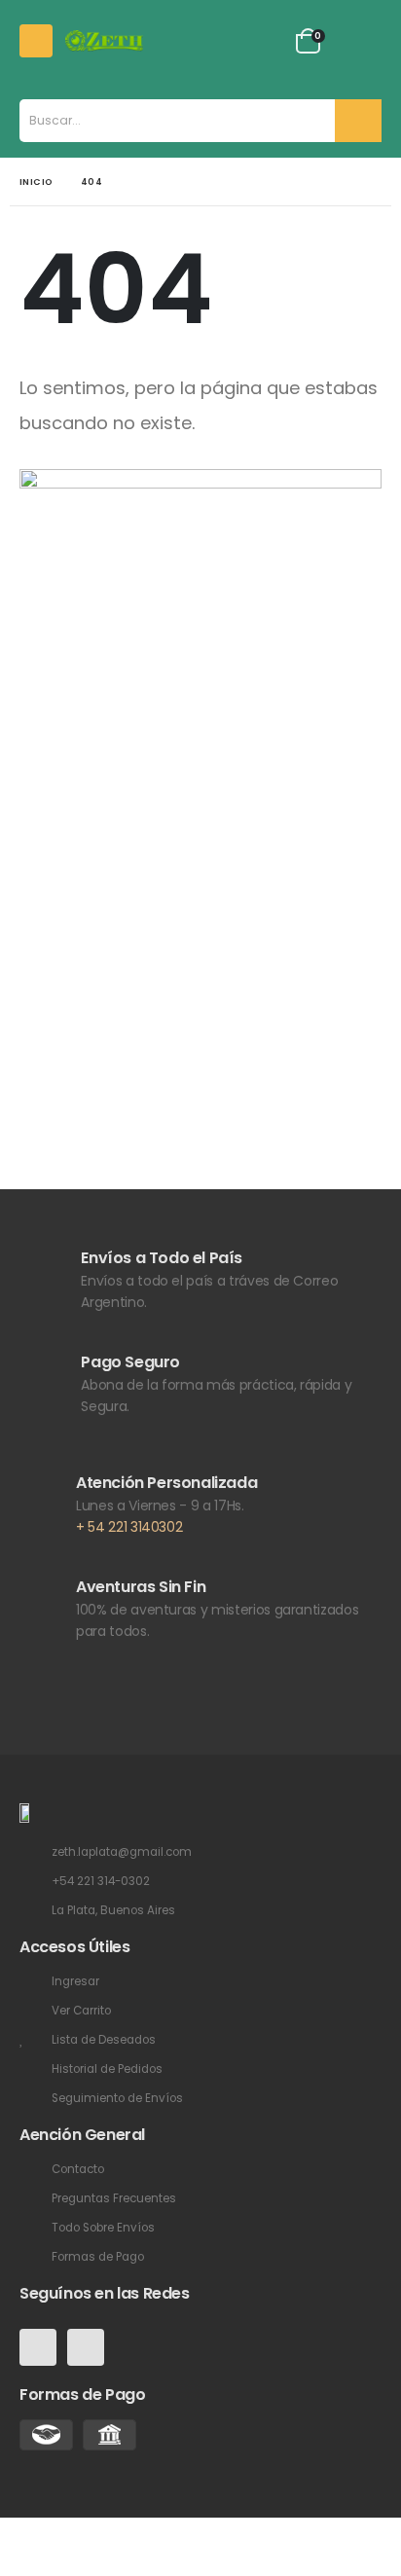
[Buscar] (358, 121)
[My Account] (220, 41)
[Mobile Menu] (36, 41)
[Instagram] (86, 2347)
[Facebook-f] (38, 2347)
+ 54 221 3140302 (129, 1527)
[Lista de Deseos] (266, 41)
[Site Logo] (104, 40)
